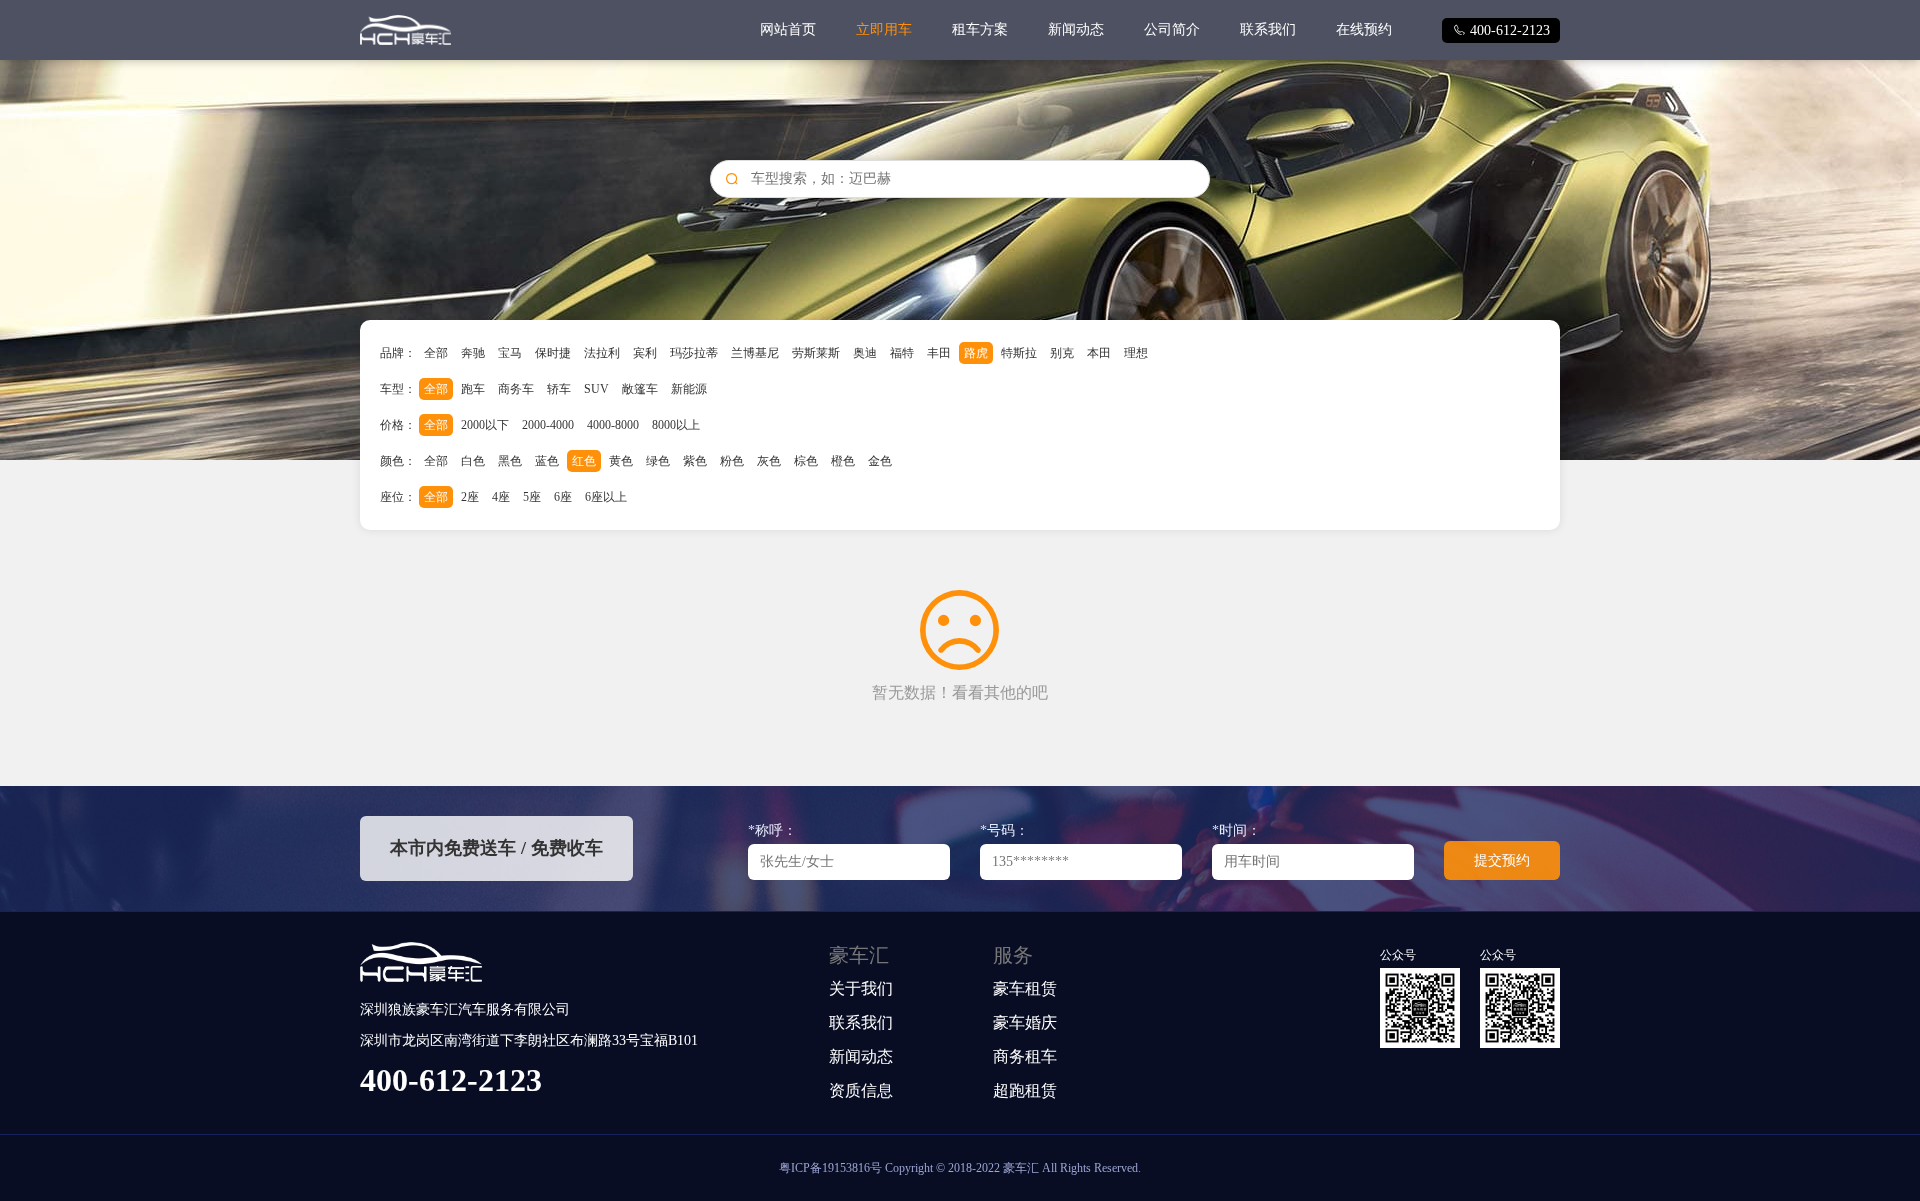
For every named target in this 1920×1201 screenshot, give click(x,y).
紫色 (695, 461)
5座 (532, 497)
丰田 (939, 353)
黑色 (510, 461)
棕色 (806, 461)
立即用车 (884, 29)
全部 (436, 353)
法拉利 (602, 353)
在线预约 (1364, 29)
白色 (473, 461)
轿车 (559, 389)
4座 (501, 497)
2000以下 (485, 425)
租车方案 (980, 29)
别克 (1062, 353)
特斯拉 (1019, 353)
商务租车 (1025, 1056)
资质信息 (861, 1090)
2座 (470, 497)
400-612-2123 (1501, 30)
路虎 (976, 353)
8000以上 (676, 425)
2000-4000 (548, 425)
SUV (596, 389)
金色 (880, 461)
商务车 (516, 389)
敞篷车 (640, 389)
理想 (1136, 353)
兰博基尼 (755, 353)
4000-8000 (613, 425)
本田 (1099, 353)
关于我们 (861, 988)
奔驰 (473, 353)
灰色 (769, 461)
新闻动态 (1076, 29)
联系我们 (1268, 29)
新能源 (689, 389)
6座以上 (606, 497)
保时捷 (553, 353)
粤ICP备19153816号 (830, 1168)
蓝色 (547, 461)
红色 (584, 461)
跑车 (473, 389)
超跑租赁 (1025, 1090)
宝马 (510, 353)
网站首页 (788, 29)
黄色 (621, 461)
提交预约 (1502, 860)
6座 (563, 497)
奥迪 (865, 353)
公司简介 (1172, 29)
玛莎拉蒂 (694, 353)
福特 (902, 353)
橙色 (843, 461)
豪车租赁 (1025, 988)
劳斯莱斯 (816, 353)
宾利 (645, 353)
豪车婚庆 (1025, 1022)
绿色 (658, 461)
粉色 (732, 461)
